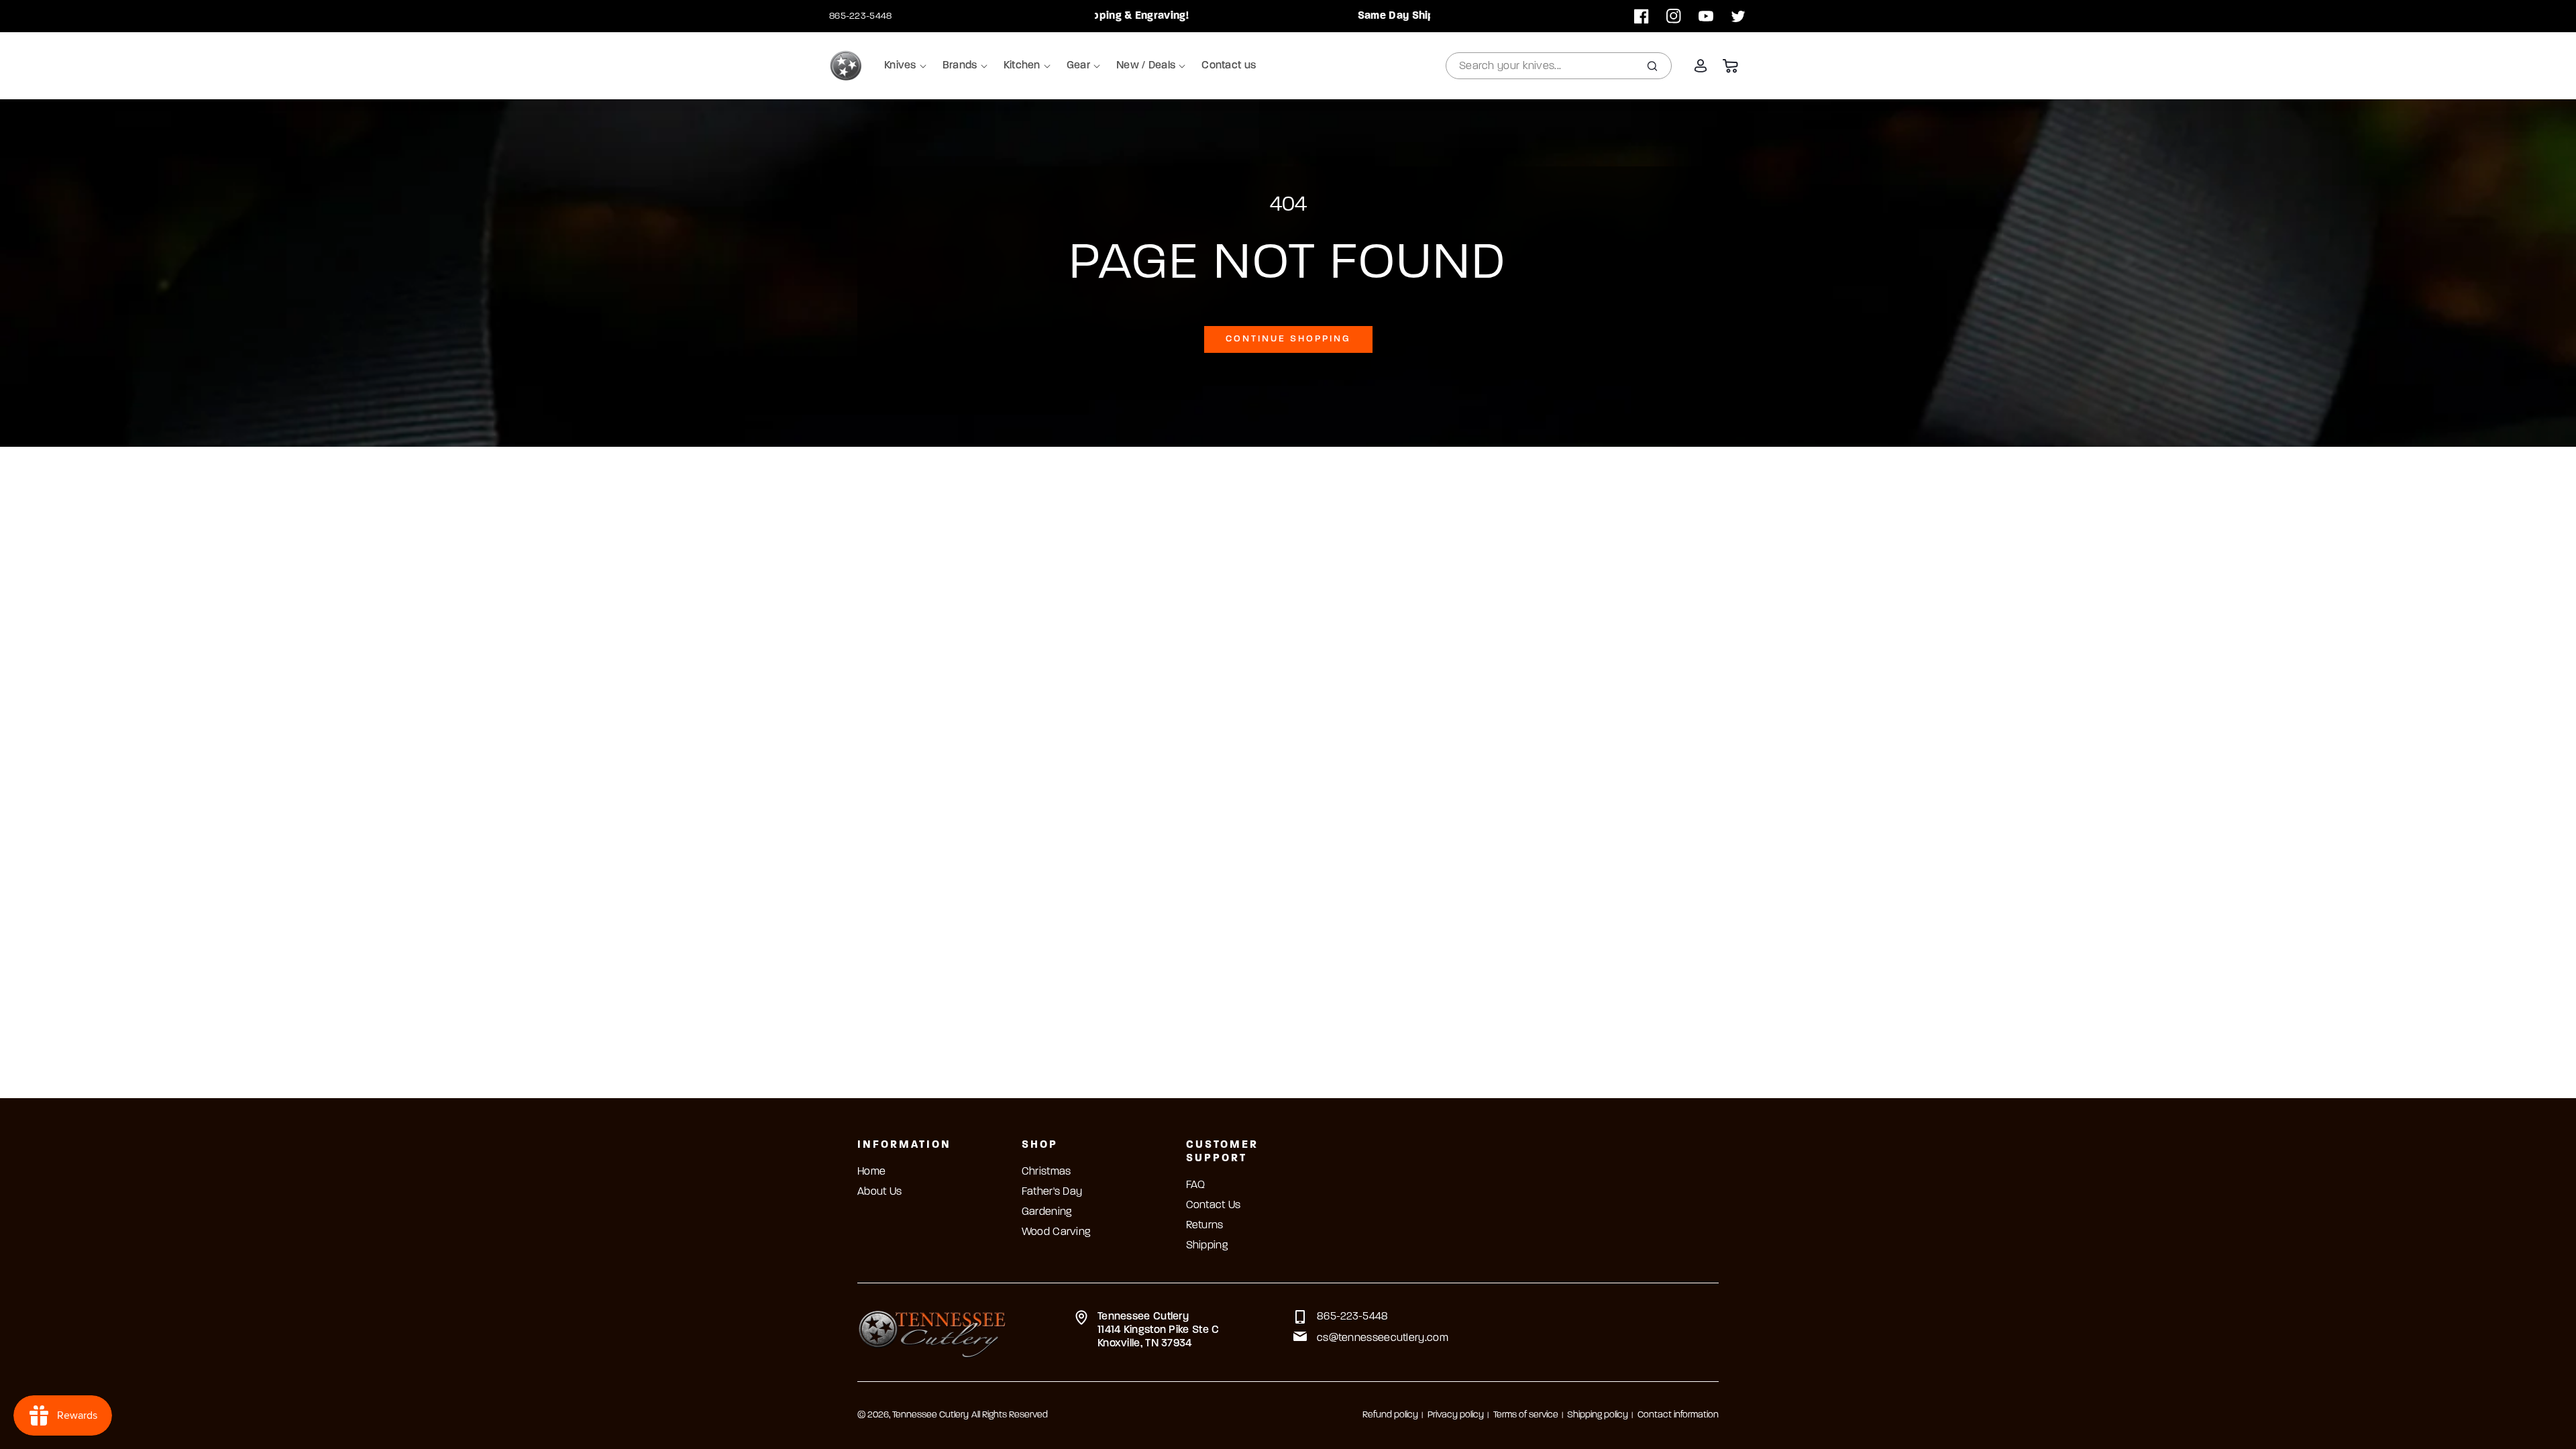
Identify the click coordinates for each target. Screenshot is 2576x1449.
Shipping (1207, 1246)
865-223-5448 (861, 16)
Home (871, 1172)
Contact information (1678, 1415)
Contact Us (1214, 1205)
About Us (879, 1192)
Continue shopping (1288, 339)
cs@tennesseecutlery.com (1383, 1338)
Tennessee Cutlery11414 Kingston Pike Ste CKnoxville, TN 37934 (1159, 1330)
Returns (1205, 1226)
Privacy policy (1456, 1415)
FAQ (1196, 1185)
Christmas (1046, 1172)
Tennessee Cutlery (930, 1415)
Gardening (1047, 1212)
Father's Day (1052, 1192)
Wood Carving (1056, 1232)
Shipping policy (1598, 1415)
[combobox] (1559, 66)
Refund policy (1390, 1415)
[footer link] (932, 1332)
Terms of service (1526, 1415)
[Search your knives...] (1652, 66)
